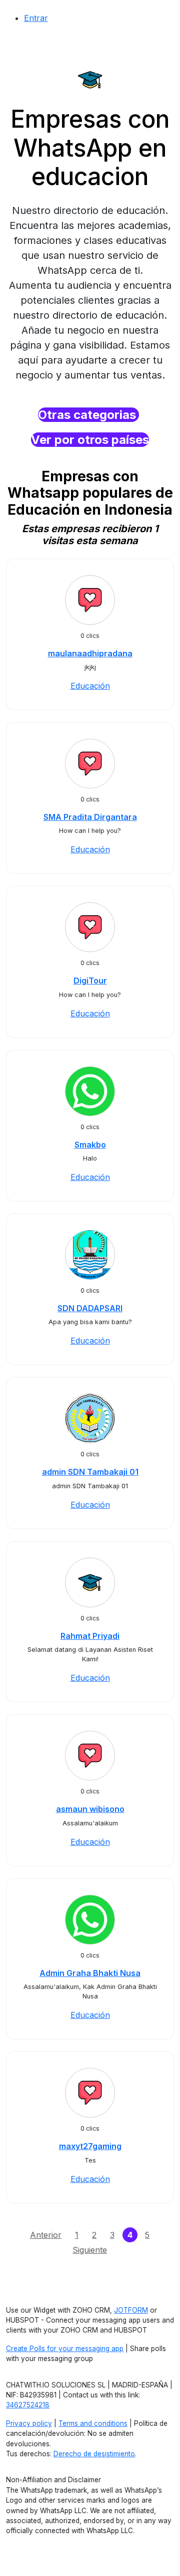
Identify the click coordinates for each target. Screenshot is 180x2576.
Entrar (36, 18)
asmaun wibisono (90, 1809)
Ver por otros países (90, 440)
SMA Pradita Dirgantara (90, 817)
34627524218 (28, 2405)
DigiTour (90, 981)
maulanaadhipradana (90, 653)
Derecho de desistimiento (94, 2454)
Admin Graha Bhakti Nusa (90, 1973)
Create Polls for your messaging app (65, 2349)
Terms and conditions (93, 2423)
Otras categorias (88, 415)
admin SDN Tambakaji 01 (90, 1472)
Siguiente (90, 2250)
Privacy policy (29, 2423)
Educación (90, 686)
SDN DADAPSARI (90, 1308)
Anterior (46, 2235)
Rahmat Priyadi (90, 1636)
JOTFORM (131, 2310)
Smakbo (90, 1145)
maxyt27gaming (90, 2146)
